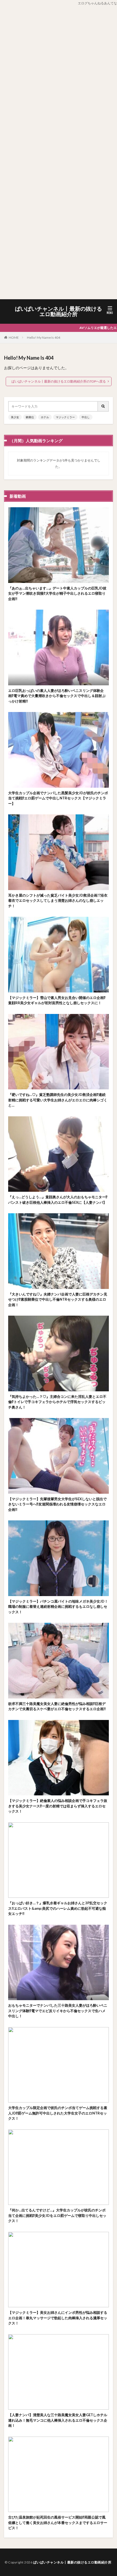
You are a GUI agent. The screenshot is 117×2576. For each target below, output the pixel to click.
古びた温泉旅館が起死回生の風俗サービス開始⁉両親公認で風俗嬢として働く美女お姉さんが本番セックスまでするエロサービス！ (58, 2522)
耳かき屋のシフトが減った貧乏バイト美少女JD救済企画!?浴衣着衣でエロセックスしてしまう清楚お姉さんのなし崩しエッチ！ (58, 901)
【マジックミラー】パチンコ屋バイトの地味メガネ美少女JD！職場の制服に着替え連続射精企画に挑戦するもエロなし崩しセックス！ (58, 1607)
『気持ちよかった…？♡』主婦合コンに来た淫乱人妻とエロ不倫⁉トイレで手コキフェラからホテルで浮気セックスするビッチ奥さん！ (57, 1402)
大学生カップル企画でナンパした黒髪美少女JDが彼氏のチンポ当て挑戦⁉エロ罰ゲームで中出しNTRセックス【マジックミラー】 (58, 798)
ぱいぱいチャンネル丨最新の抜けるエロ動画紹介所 (59, 311)
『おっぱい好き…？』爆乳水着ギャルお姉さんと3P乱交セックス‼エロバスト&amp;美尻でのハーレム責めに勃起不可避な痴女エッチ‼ (58, 1908)
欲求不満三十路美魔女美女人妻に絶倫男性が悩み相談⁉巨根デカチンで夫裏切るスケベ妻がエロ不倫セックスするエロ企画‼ (57, 1706)
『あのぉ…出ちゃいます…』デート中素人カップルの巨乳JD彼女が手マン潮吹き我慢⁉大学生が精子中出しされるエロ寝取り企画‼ (57, 593)
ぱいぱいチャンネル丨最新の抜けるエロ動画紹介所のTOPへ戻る (59, 381)
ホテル (45, 417)
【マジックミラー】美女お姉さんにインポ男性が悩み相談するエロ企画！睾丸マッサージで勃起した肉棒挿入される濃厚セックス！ (58, 2318)
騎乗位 (30, 417)
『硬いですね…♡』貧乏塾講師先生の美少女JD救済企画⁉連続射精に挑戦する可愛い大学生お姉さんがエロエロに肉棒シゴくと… (58, 1100)
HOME (14, 337)
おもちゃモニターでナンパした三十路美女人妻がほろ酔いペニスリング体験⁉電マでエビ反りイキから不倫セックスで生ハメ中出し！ (58, 2011)
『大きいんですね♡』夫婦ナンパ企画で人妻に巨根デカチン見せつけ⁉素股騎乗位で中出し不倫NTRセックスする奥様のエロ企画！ (58, 1299)
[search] (103, 406)
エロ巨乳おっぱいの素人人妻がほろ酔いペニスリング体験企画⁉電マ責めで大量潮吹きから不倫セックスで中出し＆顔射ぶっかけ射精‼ (57, 696)
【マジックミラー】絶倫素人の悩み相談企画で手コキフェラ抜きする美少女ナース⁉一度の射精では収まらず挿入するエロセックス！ (58, 1806)
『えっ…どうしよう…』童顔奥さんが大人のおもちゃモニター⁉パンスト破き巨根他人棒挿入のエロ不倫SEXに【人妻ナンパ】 (58, 1200)
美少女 (15, 417)
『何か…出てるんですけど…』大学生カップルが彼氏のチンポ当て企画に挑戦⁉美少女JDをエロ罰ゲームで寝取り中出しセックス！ (57, 2215)
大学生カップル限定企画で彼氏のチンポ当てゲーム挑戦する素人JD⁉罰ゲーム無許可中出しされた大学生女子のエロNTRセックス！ (58, 2113)
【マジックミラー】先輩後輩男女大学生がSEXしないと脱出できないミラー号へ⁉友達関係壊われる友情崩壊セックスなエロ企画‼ (57, 1504)
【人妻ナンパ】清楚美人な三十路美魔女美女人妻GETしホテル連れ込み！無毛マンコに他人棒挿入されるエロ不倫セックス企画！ (58, 2420)
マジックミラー (65, 417)
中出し (86, 417)
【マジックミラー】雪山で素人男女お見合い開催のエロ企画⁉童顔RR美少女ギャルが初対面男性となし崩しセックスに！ (57, 1000)
